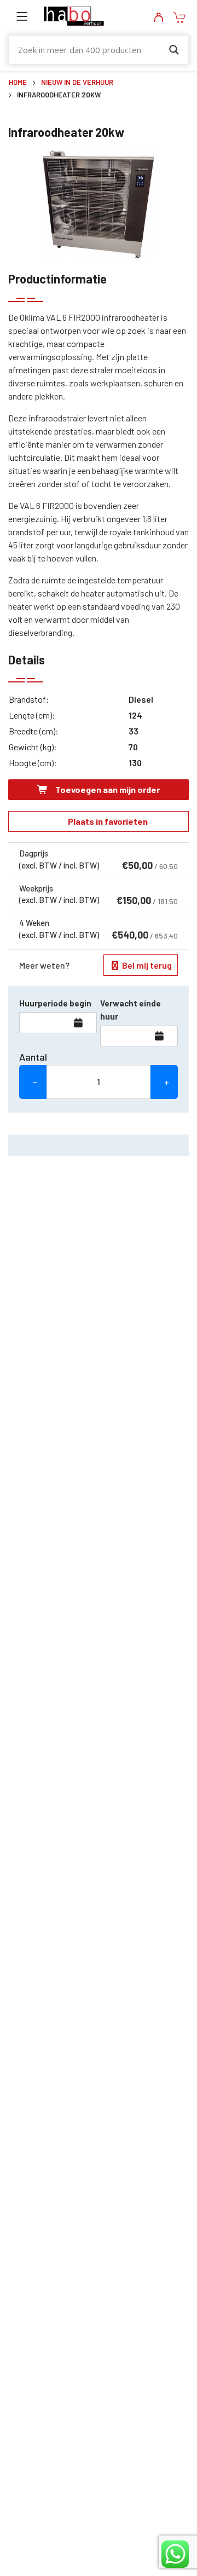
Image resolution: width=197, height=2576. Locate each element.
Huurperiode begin (55, 1003)
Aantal (33, 1057)
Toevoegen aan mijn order (107, 789)
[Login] (158, 18)
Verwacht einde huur (131, 1010)
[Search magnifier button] (174, 50)
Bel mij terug (146, 965)
